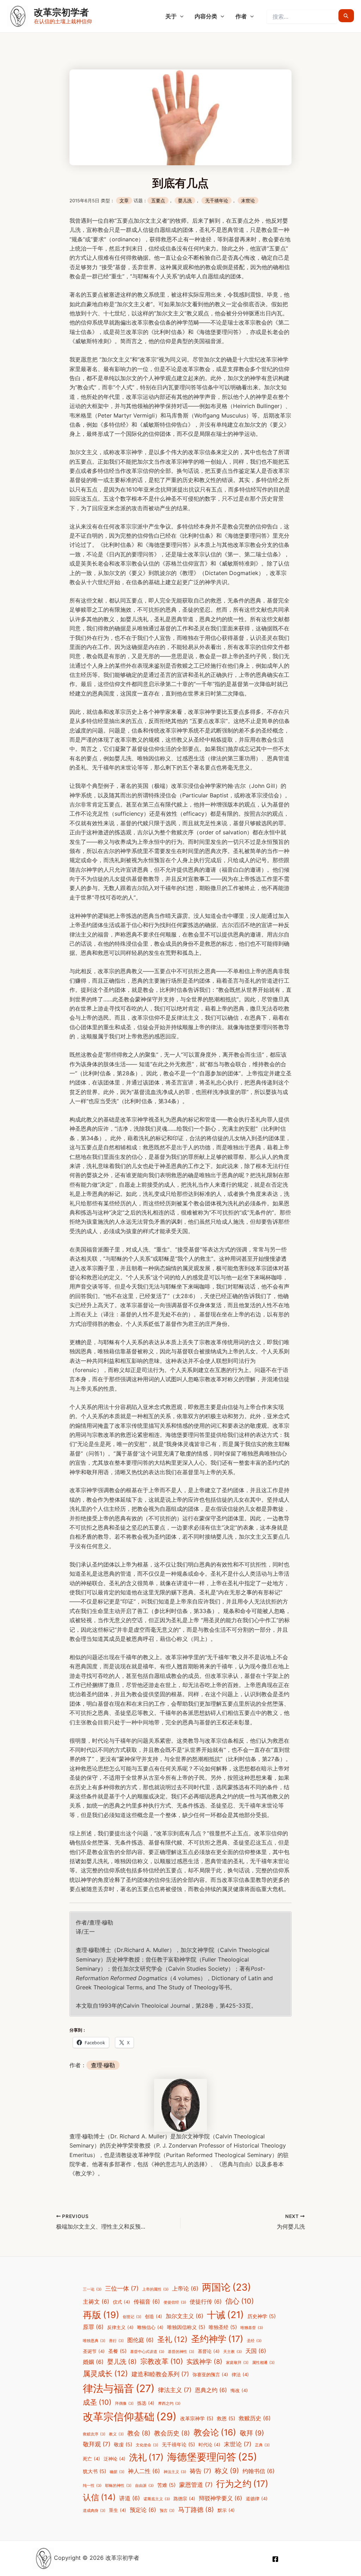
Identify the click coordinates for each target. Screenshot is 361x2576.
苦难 (166, 2485)
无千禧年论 (217, 201)
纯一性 (92, 2486)
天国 (256, 2351)
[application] (180, 16)
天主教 (232, 2352)
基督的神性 (181, 2352)
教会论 (215, 2432)
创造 (154, 2316)
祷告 (200, 2471)
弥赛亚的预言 (210, 2375)
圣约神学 (217, 2339)
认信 (99, 2497)
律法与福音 (119, 2388)
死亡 (91, 2459)
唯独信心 (150, 2327)
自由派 (144, 2486)
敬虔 (123, 2444)
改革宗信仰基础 (130, 2417)
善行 (116, 2341)
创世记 (132, 2317)
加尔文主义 (185, 2316)
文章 (124, 201)
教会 (139, 2433)
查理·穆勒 (103, 2065)
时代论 (209, 2445)
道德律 (257, 2499)
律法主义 (175, 2390)
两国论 (227, 2287)
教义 (116, 2434)
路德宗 (184, 2499)
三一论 (92, 2289)
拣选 (146, 2403)
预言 (167, 2511)
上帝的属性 (155, 2289)
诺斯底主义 (157, 2499)
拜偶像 (124, 2404)
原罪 (93, 2327)
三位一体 (122, 2288)
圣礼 (172, 2339)
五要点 (158, 201)
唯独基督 (252, 2328)
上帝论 (185, 2289)
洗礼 (146, 2457)
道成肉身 (94, 2511)
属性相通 (263, 2363)
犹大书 (94, 2471)
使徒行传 (206, 2302)
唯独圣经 (223, 2327)
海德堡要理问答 (212, 2457)
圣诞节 (94, 2351)
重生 (118, 2510)
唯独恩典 (94, 2341)
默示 (226, 2510)
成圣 (97, 2402)
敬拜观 (97, 2444)
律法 (240, 2375)
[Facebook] (275, 2559)
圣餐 (117, 2351)
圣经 (254, 2341)
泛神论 (115, 2459)
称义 (227, 2471)
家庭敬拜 (237, 2363)
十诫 (225, 2315)
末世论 (248, 201)
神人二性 (144, 2471)
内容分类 (206, 16)
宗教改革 (162, 2361)
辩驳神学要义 (221, 2498)
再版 (101, 2315)
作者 (241, 16)
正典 (262, 2445)
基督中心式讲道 (147, 2352)
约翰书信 (259, 2471)
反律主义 (120, 2327)
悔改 (239, 2390)
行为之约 (242, 2484)
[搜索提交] (346, 16)
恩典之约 (211, 2390)
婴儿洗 (185, 201)
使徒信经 (175, 2302)
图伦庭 (140, 2340)
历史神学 (262, 2316)
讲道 (130, 2498)
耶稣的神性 (118, 2486)
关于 (171, 16)
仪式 (121, 2302)
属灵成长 (105, 2373)
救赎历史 (255, 2418)
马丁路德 (196, 2509)
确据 (117, 2472)
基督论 (209, 2351)
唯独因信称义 (186, 2327)
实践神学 (204, 2361)
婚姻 (93, 2362)
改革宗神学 (197, 2418)
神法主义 (175, 2472)
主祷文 (96, 2302)
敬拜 (252, 2433)
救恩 (226, 2418)
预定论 (143, 2510)
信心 (240, 2301)
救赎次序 (94, 2434)
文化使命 (147, 2445)
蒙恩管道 (196, 2485)
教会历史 (172, 2433)
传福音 (147, 2302)
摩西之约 (169, 2404)
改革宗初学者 (61, 12)
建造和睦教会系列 (160, 2374)
